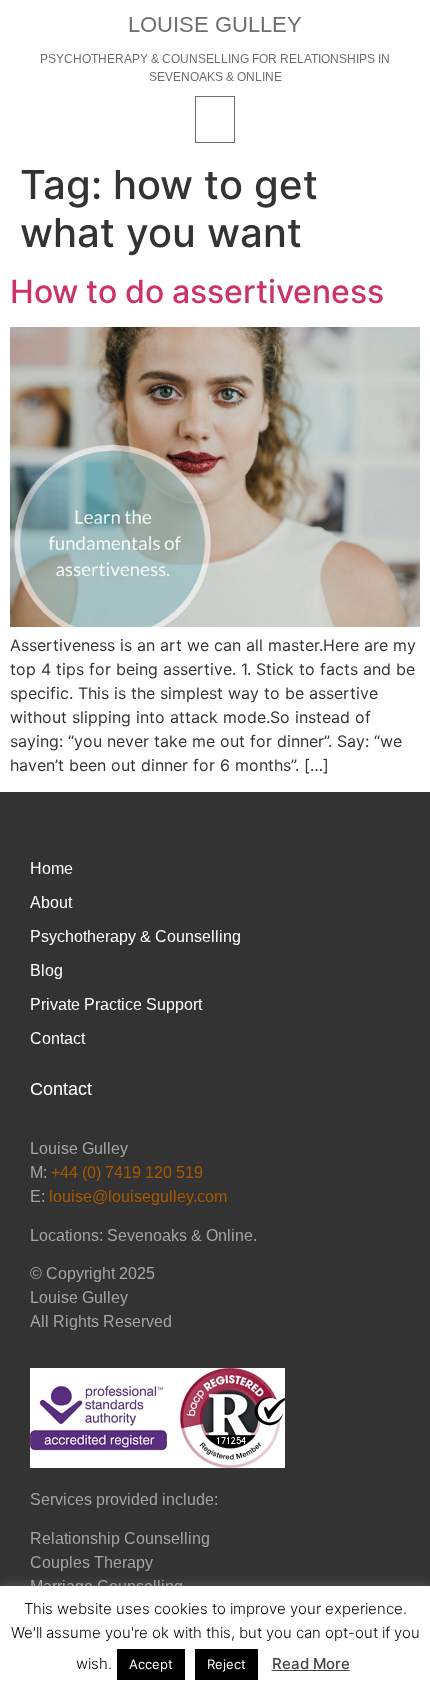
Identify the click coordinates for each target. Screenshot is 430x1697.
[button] (215, 119)
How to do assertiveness (197, 291)
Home (51, 868)
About (51, 902)
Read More (311, 1663)
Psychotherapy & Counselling (135, 936)
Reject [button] (226, 1664)
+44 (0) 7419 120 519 (127, 1172)
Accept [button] (151, 1664)
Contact (57, 1038)
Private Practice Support (116, 1004)
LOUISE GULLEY (215, 24)
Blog (46, 970)
